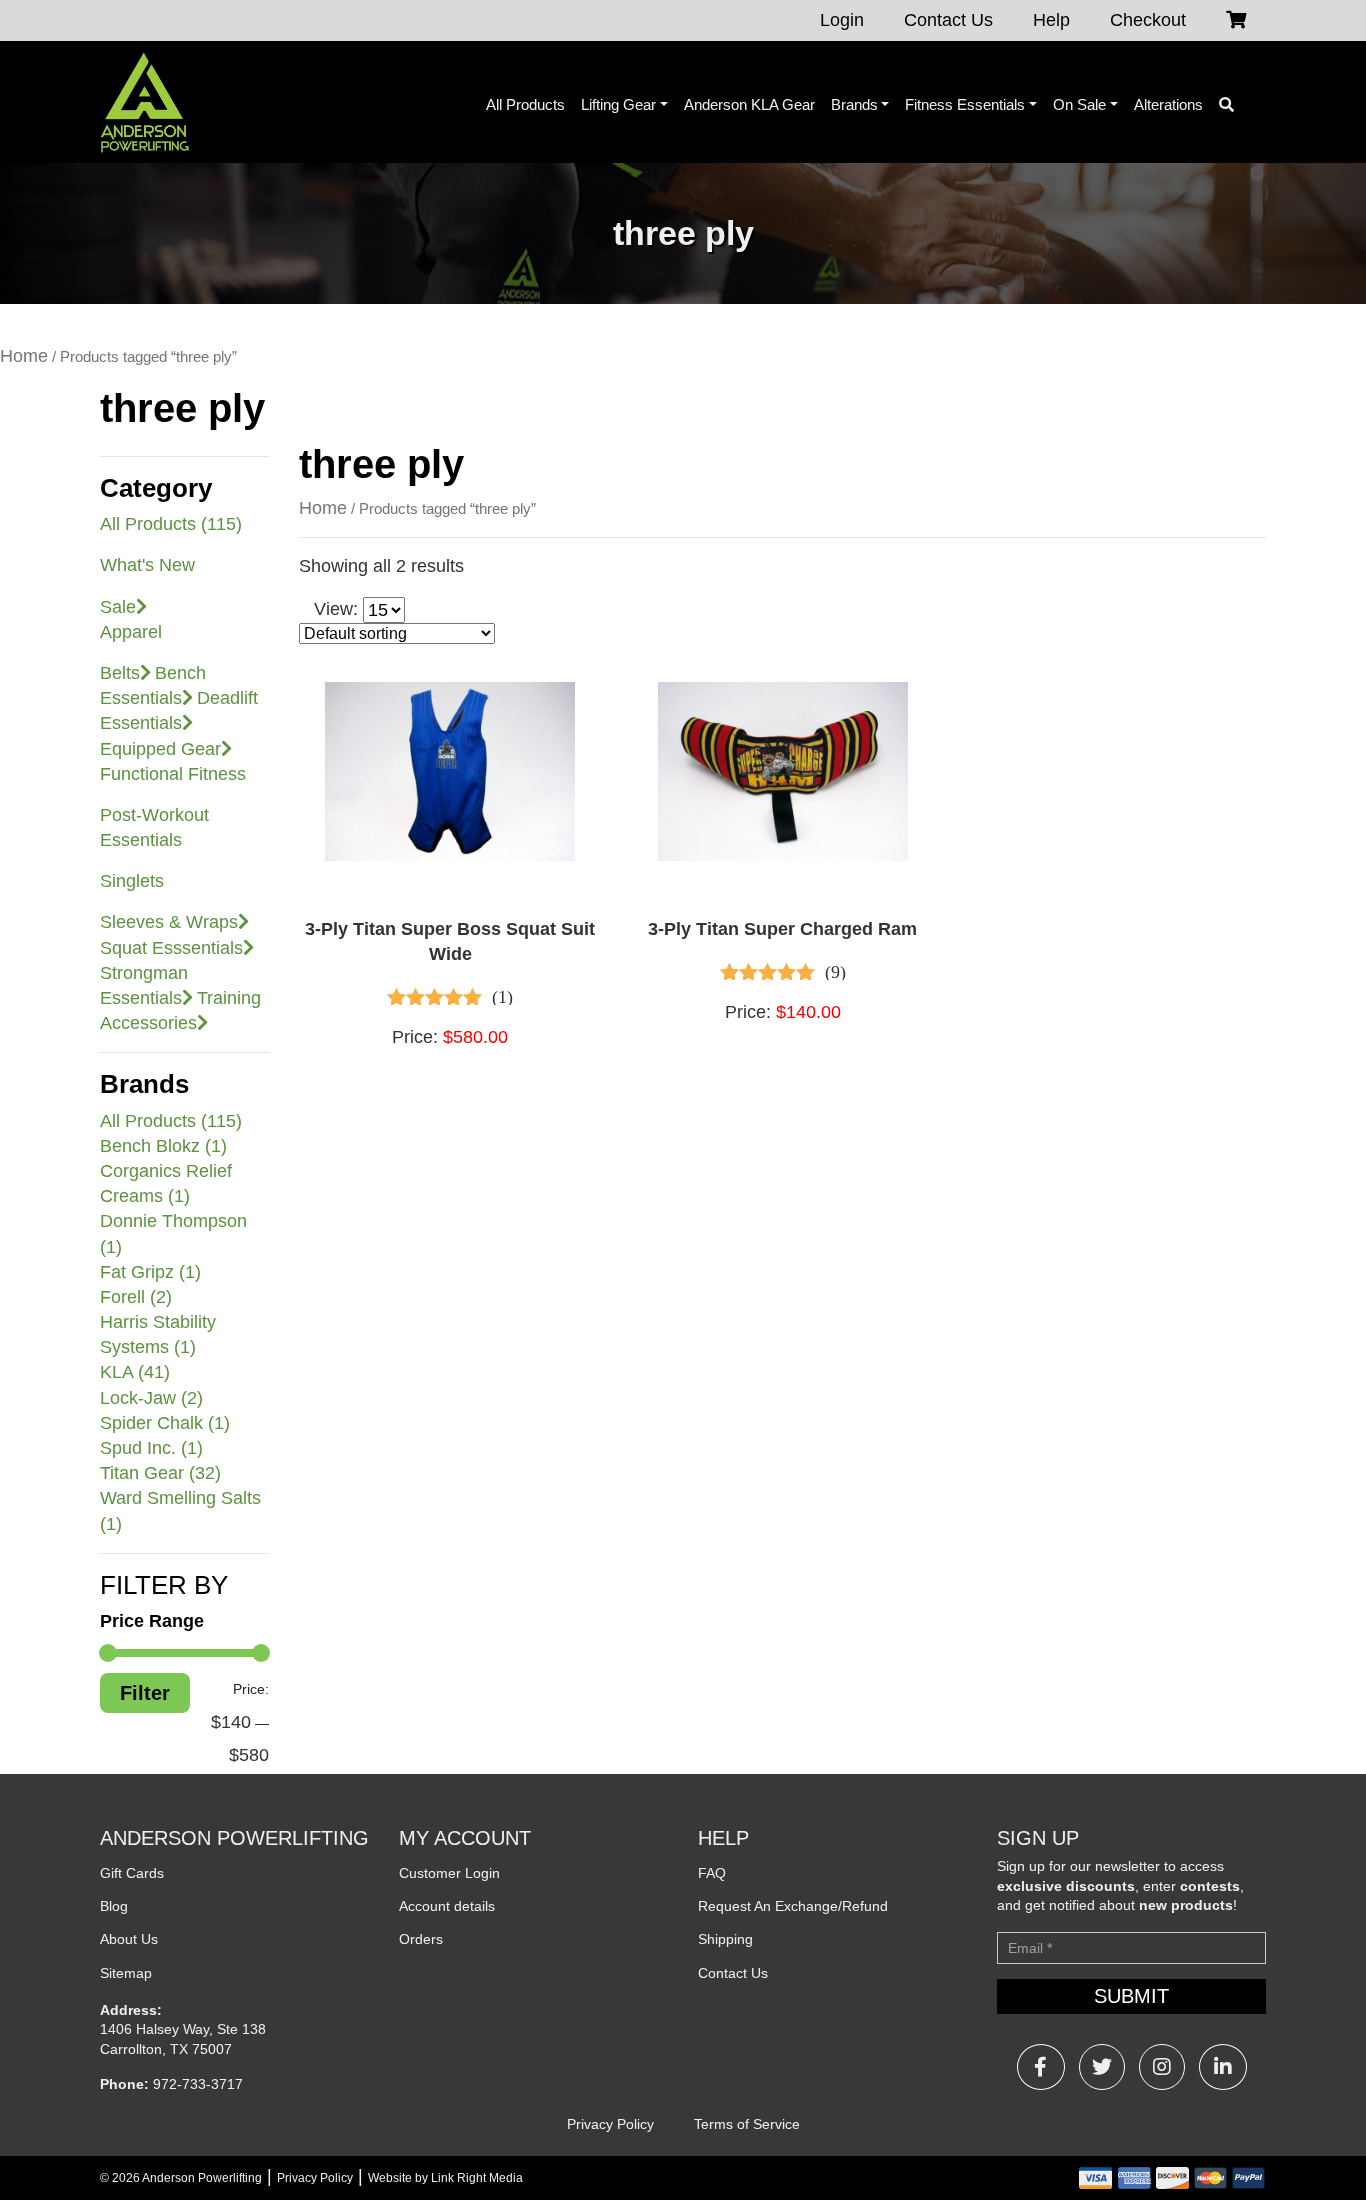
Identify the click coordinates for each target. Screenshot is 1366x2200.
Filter (145, 1693)
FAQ (712, 1873)
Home (24, 356)
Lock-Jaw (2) (151, 1398)
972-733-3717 (198, 2084)
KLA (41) (135, 1372)
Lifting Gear (618, 104)
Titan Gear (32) (160, 1473)
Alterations (1168, 104)
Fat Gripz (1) (150, 1272)
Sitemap (126, 1973)
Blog (114, 1906)
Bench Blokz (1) (163, 1146)
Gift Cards (132, 1873)
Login (842, 20)
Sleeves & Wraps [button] (169, 922)
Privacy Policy (610, 2124)
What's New (147, 565)
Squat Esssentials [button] (171, 948)
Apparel (131, 632)
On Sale (1079, 104)
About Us (129, 1939)
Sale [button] (118, 607)
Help (1051, 20)
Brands (854, 104)
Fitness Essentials (965, 104)
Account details (447, 1906)
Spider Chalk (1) (165, 1423)
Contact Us (948, 20)
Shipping (725, 1939)
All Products (525, 104)
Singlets (132, 881)
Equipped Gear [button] (160, 749)
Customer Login (449, 1873)
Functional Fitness (173, 774)
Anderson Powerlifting (202, 2178)
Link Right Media (477, 2178)
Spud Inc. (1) (151, 1448)
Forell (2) (136, 1297)
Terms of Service (747, 2124)
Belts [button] (120, 673)
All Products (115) (171, 524)
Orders (421, 1939)
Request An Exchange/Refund (793, 1906)
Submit (1131, 1996)
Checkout (1148, 20)
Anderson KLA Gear (749, 104)
